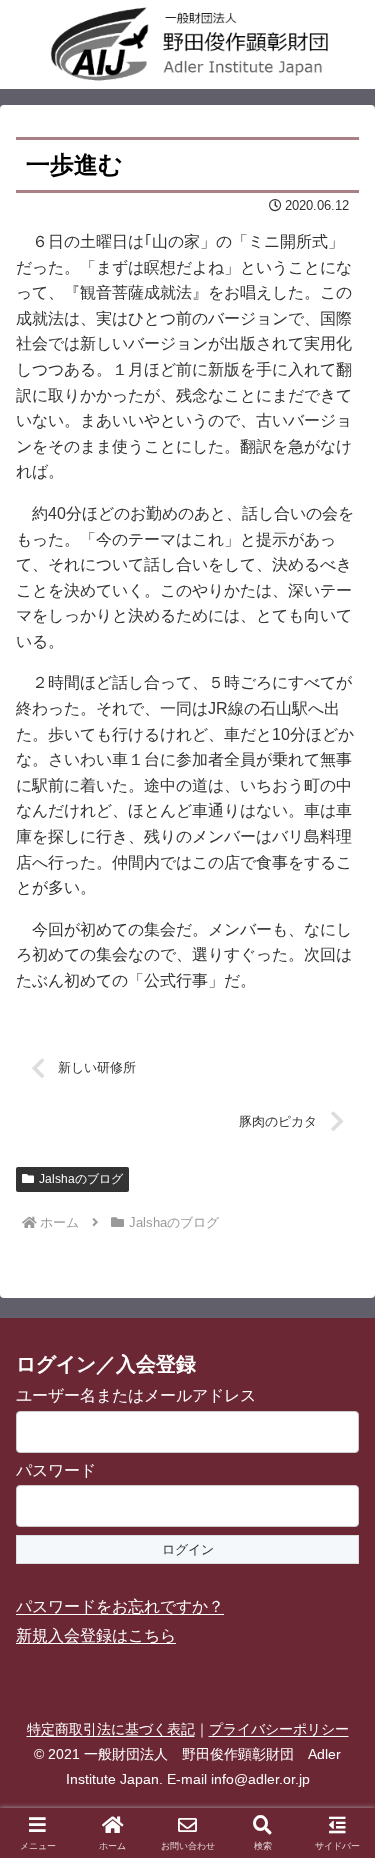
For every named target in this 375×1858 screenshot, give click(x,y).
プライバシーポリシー (279, 1729)
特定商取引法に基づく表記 (111, 1729)
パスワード (56, 1470)
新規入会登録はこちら (96, 1635)
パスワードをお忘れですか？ (120, 1606)
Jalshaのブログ (81, 1179)
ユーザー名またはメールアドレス (136, 1395)
